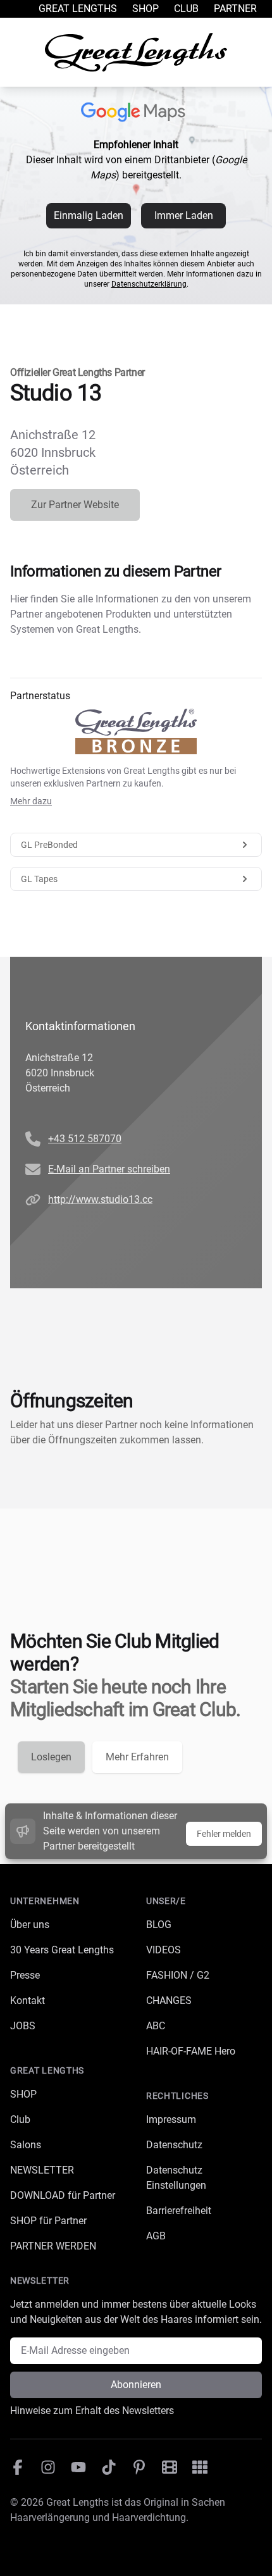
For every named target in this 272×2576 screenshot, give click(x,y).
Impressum (171, 2119)
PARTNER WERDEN (53, 2246)
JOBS (23, 2026)
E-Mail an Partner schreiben (109, 1169)
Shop (145, 9)
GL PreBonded (49, 845)
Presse (25, 1975)
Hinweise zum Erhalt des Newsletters (92, 2411)
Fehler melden (224, 1834)
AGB (156, 2236)
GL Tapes (39, 879)
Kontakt (28, 2000)
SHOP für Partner (48, 2221)
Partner (235, 9)
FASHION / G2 (178, 1975)
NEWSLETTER (42, 2170)
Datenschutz (174, 2145)
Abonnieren (136, 2385)
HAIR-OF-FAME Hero (191, 2051)
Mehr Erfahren (137, 1757)
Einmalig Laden (89, 215)
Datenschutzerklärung (149, 284)
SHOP (23, 2094)
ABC (156, 2026)
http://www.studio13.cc (100, 1199)
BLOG (159, 1925)
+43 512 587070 (85, 1139)
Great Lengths (78, 9)
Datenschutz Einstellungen (176, 2178)
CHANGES (169, 2000)
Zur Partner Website (75, 505)
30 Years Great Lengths (62, 1950)
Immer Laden (184, 215)
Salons (26, 2145)
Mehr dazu (31, 801)
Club (186, 9)
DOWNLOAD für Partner (63, 2195)
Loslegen (51, 1757)
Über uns (30, 1925)
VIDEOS (164, 1950)
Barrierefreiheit (179, 2211)
